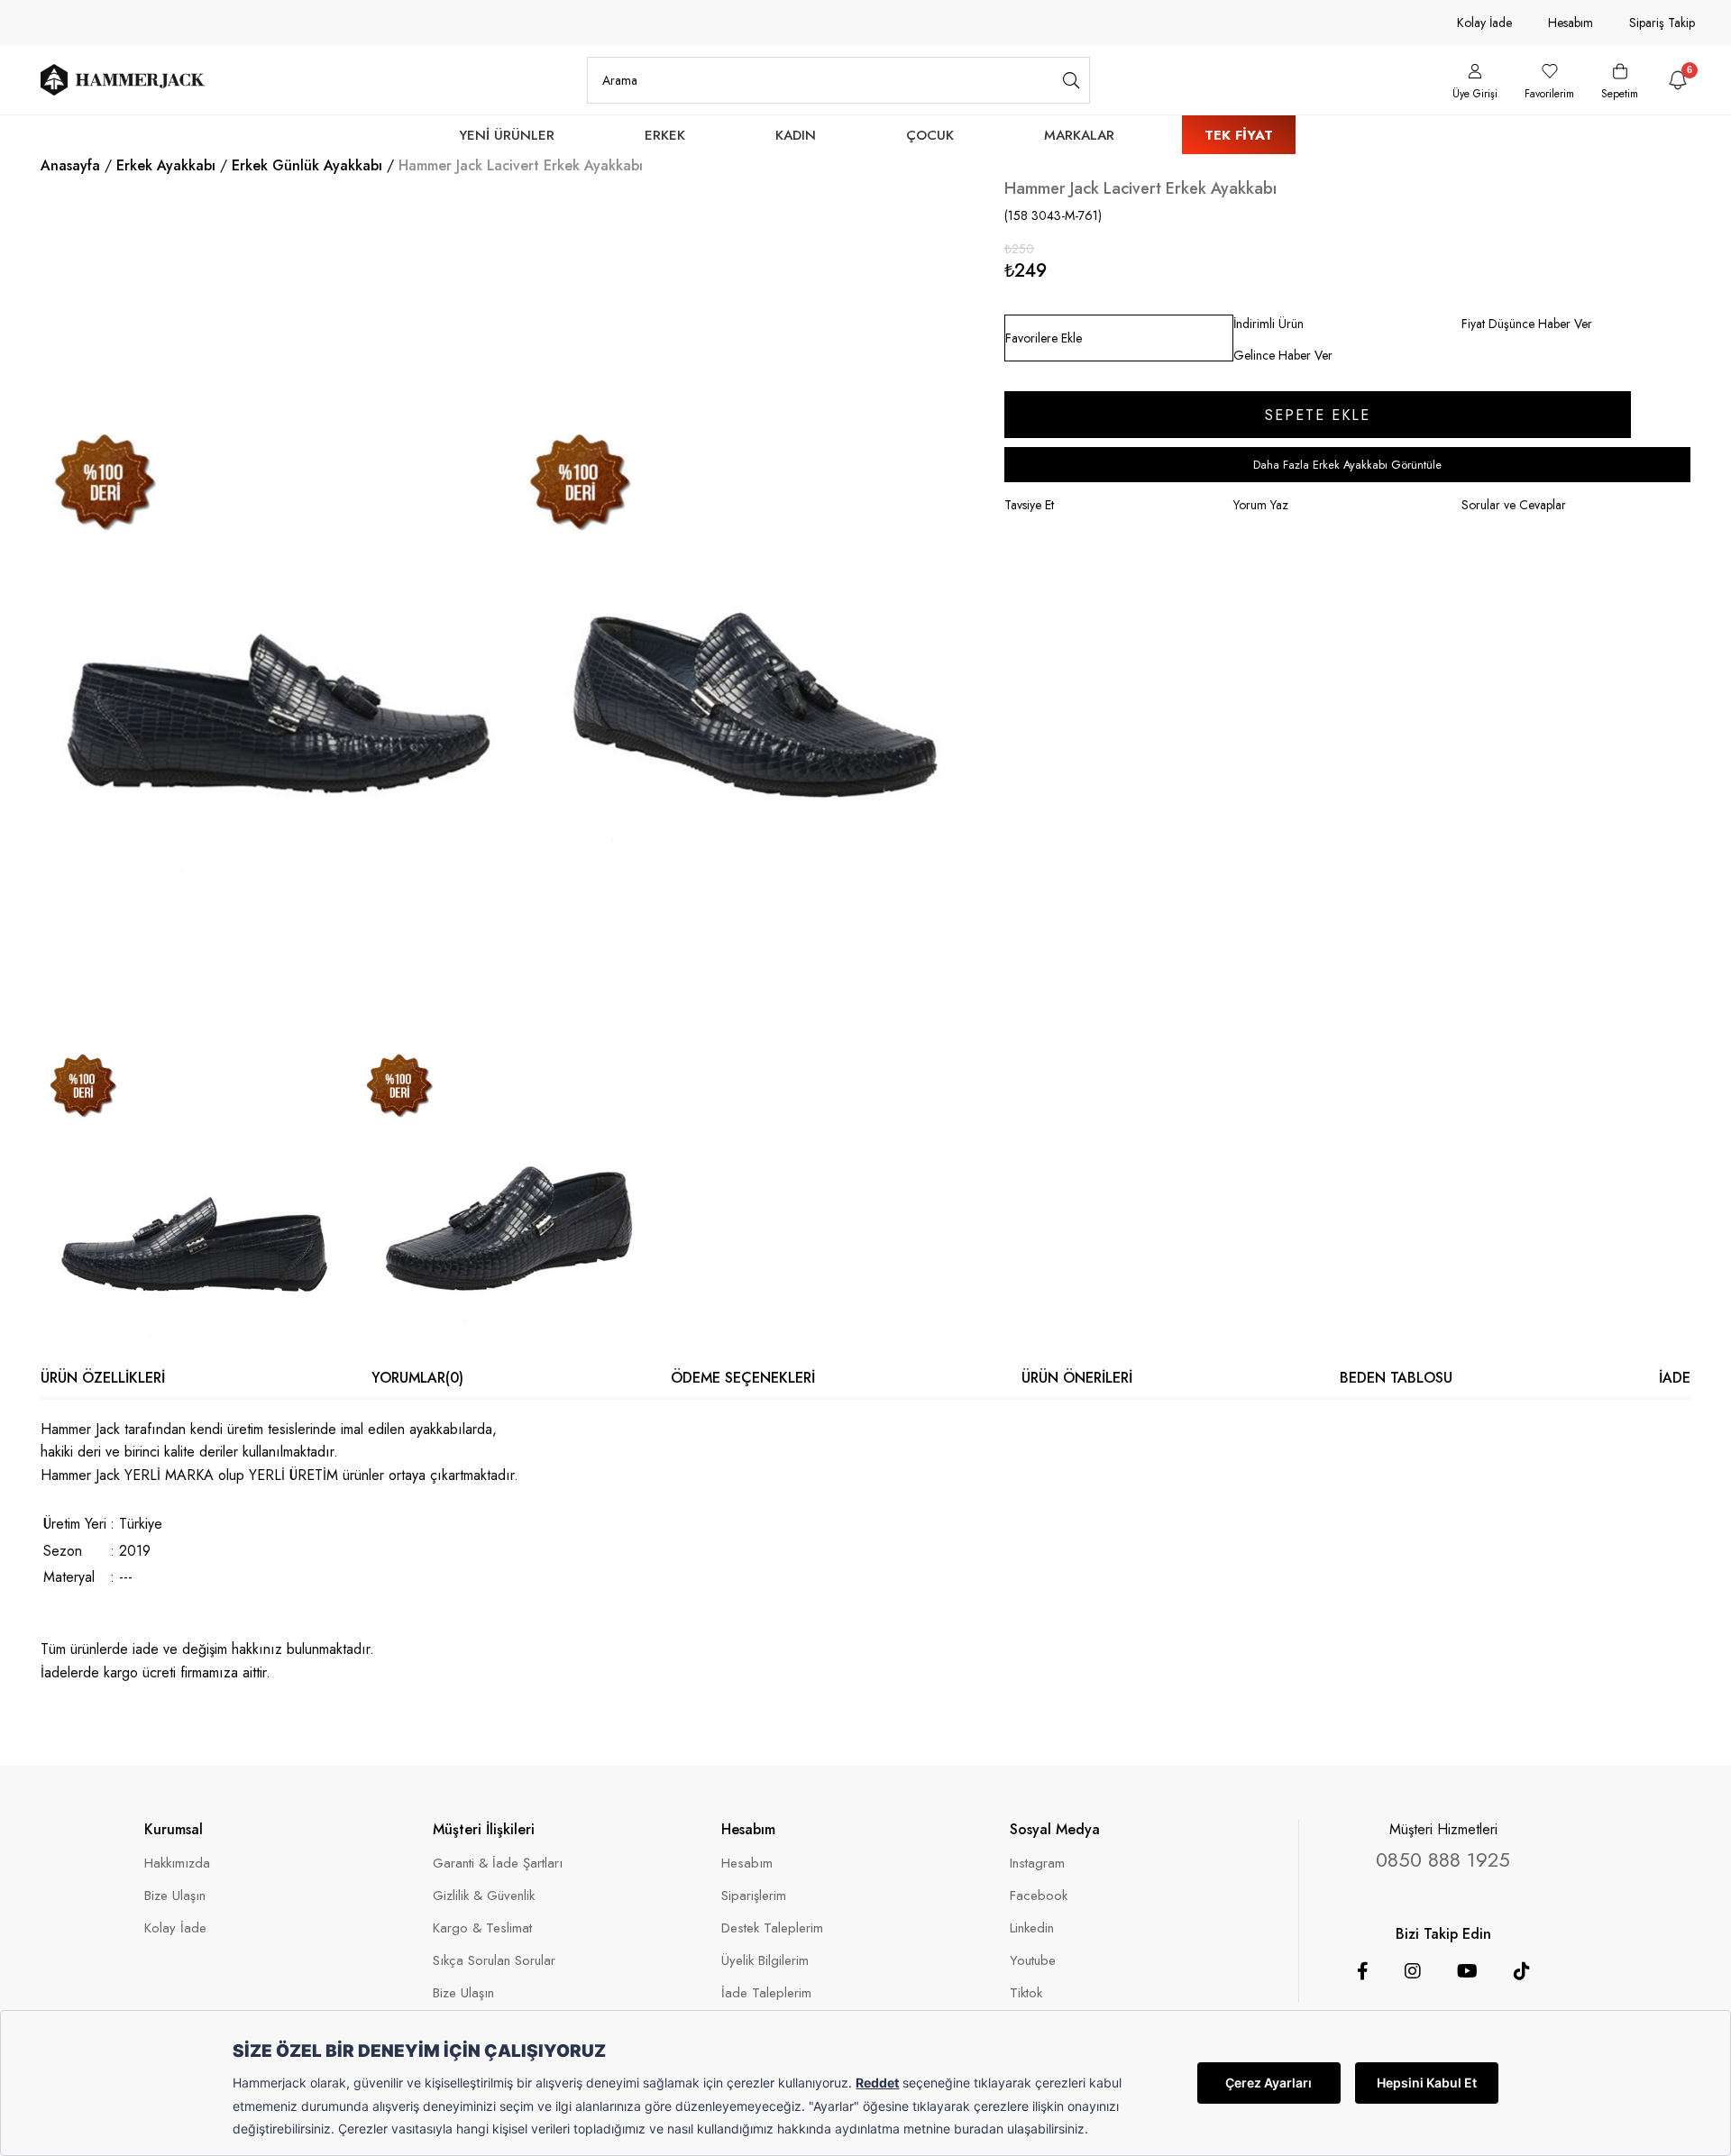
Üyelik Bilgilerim (765, 1961)
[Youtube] (1467, 1971)
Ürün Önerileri (1077, 1378)
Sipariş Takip (1662, 23)
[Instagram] (1413, 1971)
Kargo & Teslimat (482, 1928)
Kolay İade (1484, 23)
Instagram (1037, 1864)
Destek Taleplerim (772, 1928)
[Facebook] (1363, 1971)
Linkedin (1032, 1928)
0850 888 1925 (1443, 1859)
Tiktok (1026, 1993)
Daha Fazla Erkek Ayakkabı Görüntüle (1347, 465)
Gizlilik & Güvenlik (484, 1896)
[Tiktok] (1522, 1971)
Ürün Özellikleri (103, 1378)
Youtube (1033, 1961)
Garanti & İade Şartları (498, 1864)
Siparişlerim (754, 1896)
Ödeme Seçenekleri (743, 1378)
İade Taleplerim (766, 1993)
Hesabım (1571, 23)
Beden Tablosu (1396, 1378)
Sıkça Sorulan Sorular (494, 1961)
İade (1675, 1378)
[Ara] (1072, 80)
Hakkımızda (177, 1864)
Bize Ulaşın (175, 1896)
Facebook (1039, 1896)
